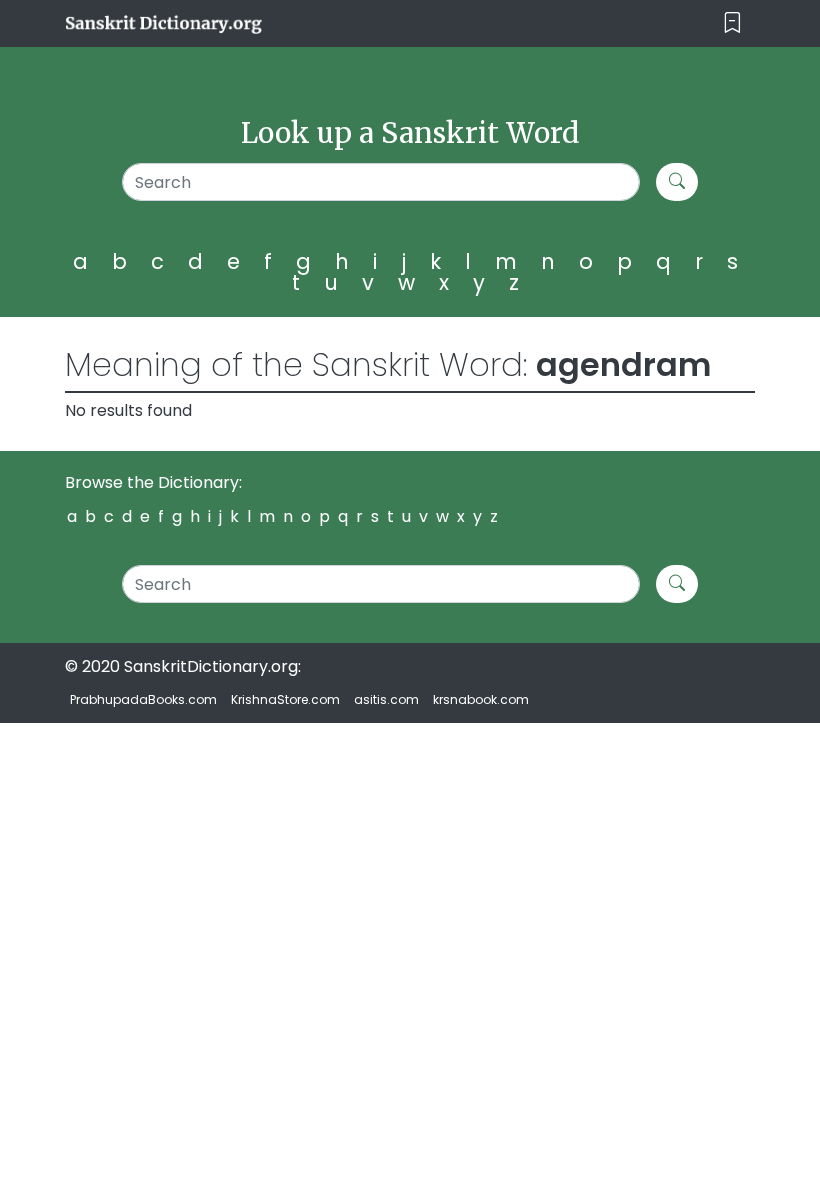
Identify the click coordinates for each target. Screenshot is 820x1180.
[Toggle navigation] (732, 23)
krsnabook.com (481, 699)
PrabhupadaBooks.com (143, 699)
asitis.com (386, 699)
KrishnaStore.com (285, 699)
